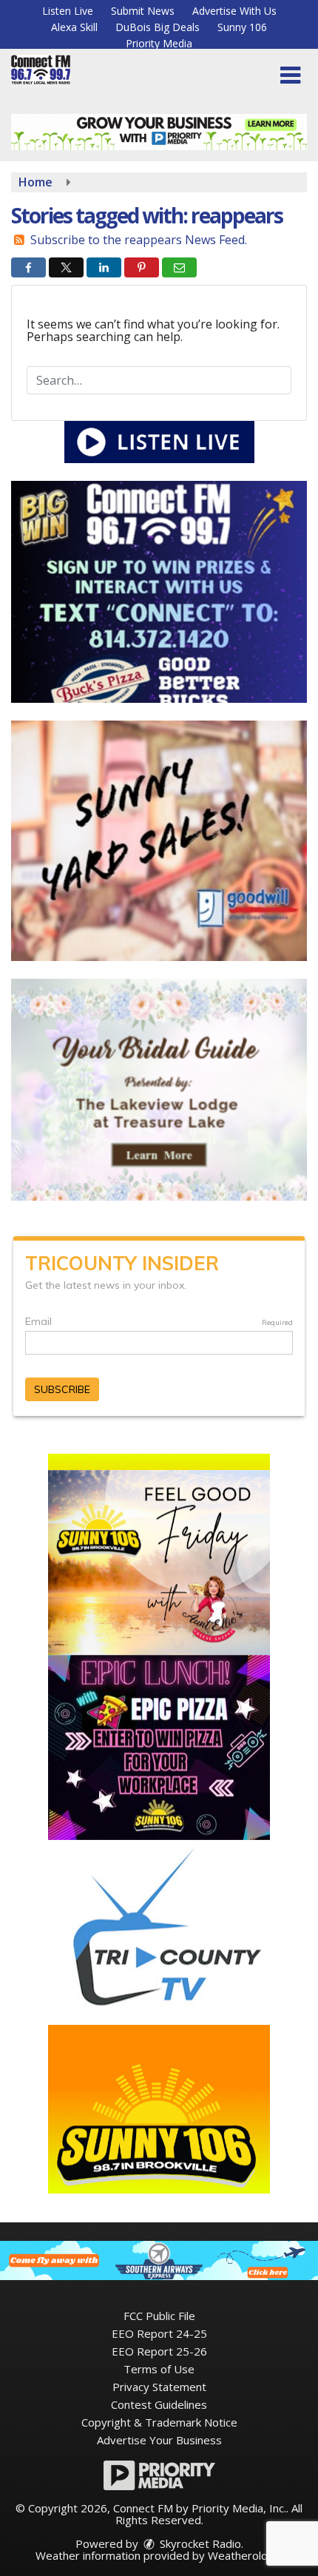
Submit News (143, 11)
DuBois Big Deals (158, 27)
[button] (290, 75)
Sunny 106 (242, 27)
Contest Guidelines (159, 2404)
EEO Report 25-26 (159, 2351)
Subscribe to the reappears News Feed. (139, 240)
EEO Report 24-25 (159, 2333)
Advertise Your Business (159, 2440)
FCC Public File (159, 2316)
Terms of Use (159, 2369)
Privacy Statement (159, 2387)
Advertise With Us (234, 11)
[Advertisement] (159, 132)
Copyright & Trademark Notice (159, 2422)
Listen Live (68, 11)
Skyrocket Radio (199, 2543)
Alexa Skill (74, 27)
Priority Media (159, 43)
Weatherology (244, 2555)
